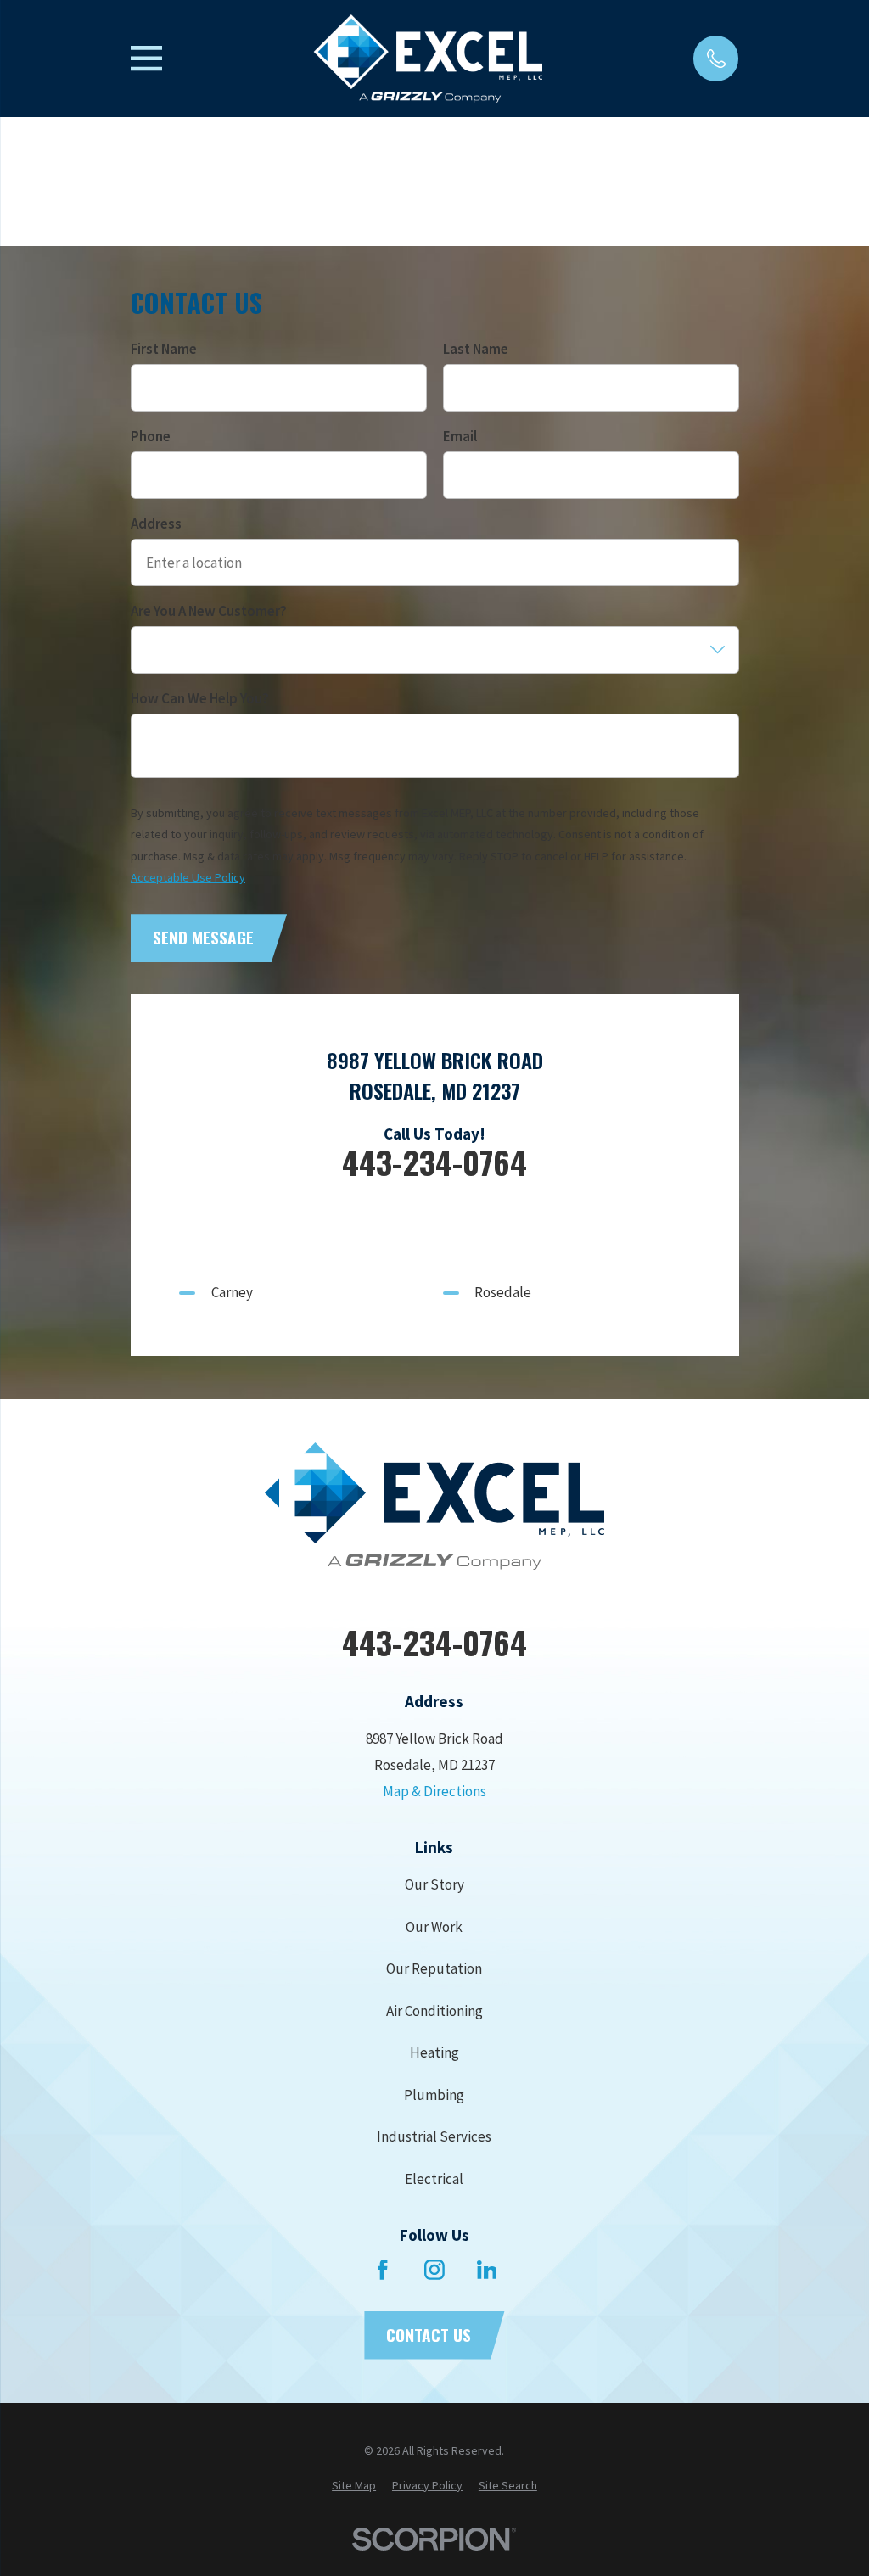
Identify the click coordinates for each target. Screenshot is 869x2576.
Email (459, 436)
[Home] (428, 59)
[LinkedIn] (487, 2270)
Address (156, 524)
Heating (434, 2052)
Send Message (202, 937)
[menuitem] (354, 2486)
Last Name (475, 349)
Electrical (434, 2179)
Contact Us (429, 2335)
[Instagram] (434, 2270)
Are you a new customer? (209, 611)
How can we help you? (200, 698)
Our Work (434, 1927)
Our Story (434, 1884)
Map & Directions (434, 1791)
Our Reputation (434, 1968)
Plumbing (434, 2095)
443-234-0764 (434, 1162)
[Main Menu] (146, 58)
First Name (164, 349)
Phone (151, 436)
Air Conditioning (434, 2011)
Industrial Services (434, 2136)
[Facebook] (383, 2270)
